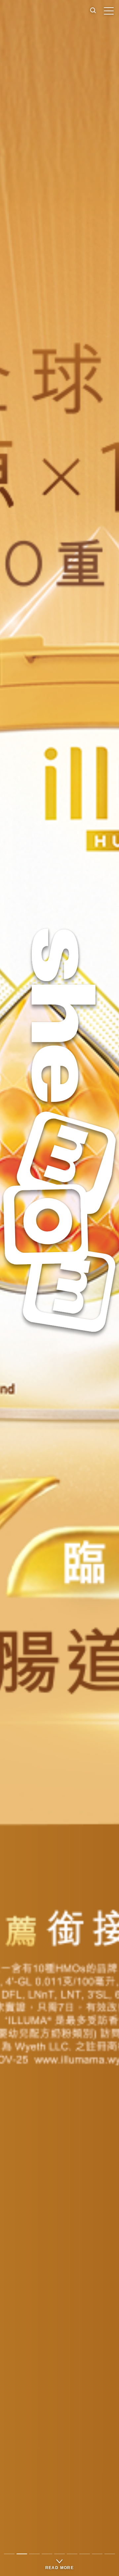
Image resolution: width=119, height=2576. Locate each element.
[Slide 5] (59, 2554)
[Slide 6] (72, 2554)
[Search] (93, 11)
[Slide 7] (85, 2554)
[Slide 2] (22, 2554)
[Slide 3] (34, 2554)
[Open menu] (109, 11)
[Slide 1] (9, 2554)
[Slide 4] (47, 2554)
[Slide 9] (110, 2554)
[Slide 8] (97, 2554)
